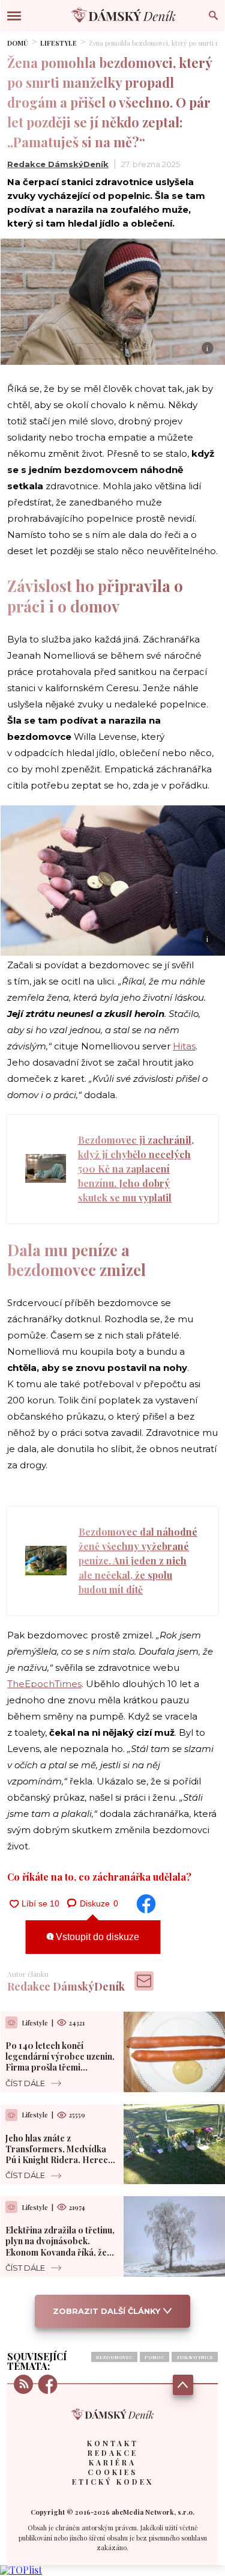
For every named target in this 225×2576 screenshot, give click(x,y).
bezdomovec (114, 2357)
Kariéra (112, 2462)
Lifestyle (58, 43)
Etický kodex (113, 2482)
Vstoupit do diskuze (96, 1937)
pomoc (154, 2357)
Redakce (113, 2453)
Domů (18, 43)
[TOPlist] (21, 2570)
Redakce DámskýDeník (58, 164)
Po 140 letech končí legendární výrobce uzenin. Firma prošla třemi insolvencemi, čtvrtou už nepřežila (60, 2068)
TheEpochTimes (44, 1684)
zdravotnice (195, 2357)
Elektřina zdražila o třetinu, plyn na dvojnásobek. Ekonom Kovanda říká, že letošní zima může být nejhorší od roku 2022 (60, 2252)
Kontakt (113, 2443)
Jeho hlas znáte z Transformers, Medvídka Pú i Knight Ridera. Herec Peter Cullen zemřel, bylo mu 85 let (57, 2160)
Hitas (184, 1046)
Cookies (112, 2472)
